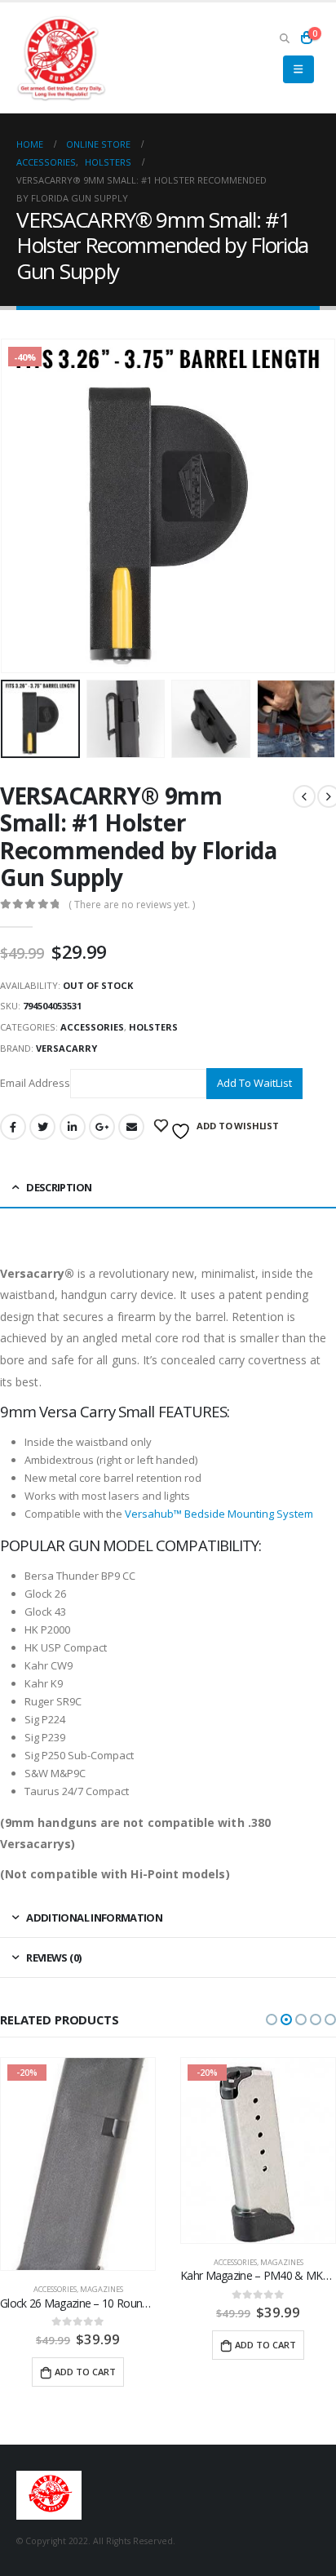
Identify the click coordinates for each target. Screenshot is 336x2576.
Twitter (42, 1127)
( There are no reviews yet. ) (132, 904)
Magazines (102, 2262)
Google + (102, 1127)
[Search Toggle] (284, 38)
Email (131, 1127)
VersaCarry (66, 1048)
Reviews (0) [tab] (53, 1957)
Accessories (92, 1027)
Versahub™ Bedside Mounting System (219, 1514)
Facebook (13, 1127)
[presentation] (20, 506)
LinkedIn (73, 1127)
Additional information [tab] (94, 1918)
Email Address (35, 1082)
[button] (272, 2020)
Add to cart (85, 2345)
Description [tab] (59, 1187)
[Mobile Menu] (298, 69)
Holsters (153, 1027)
